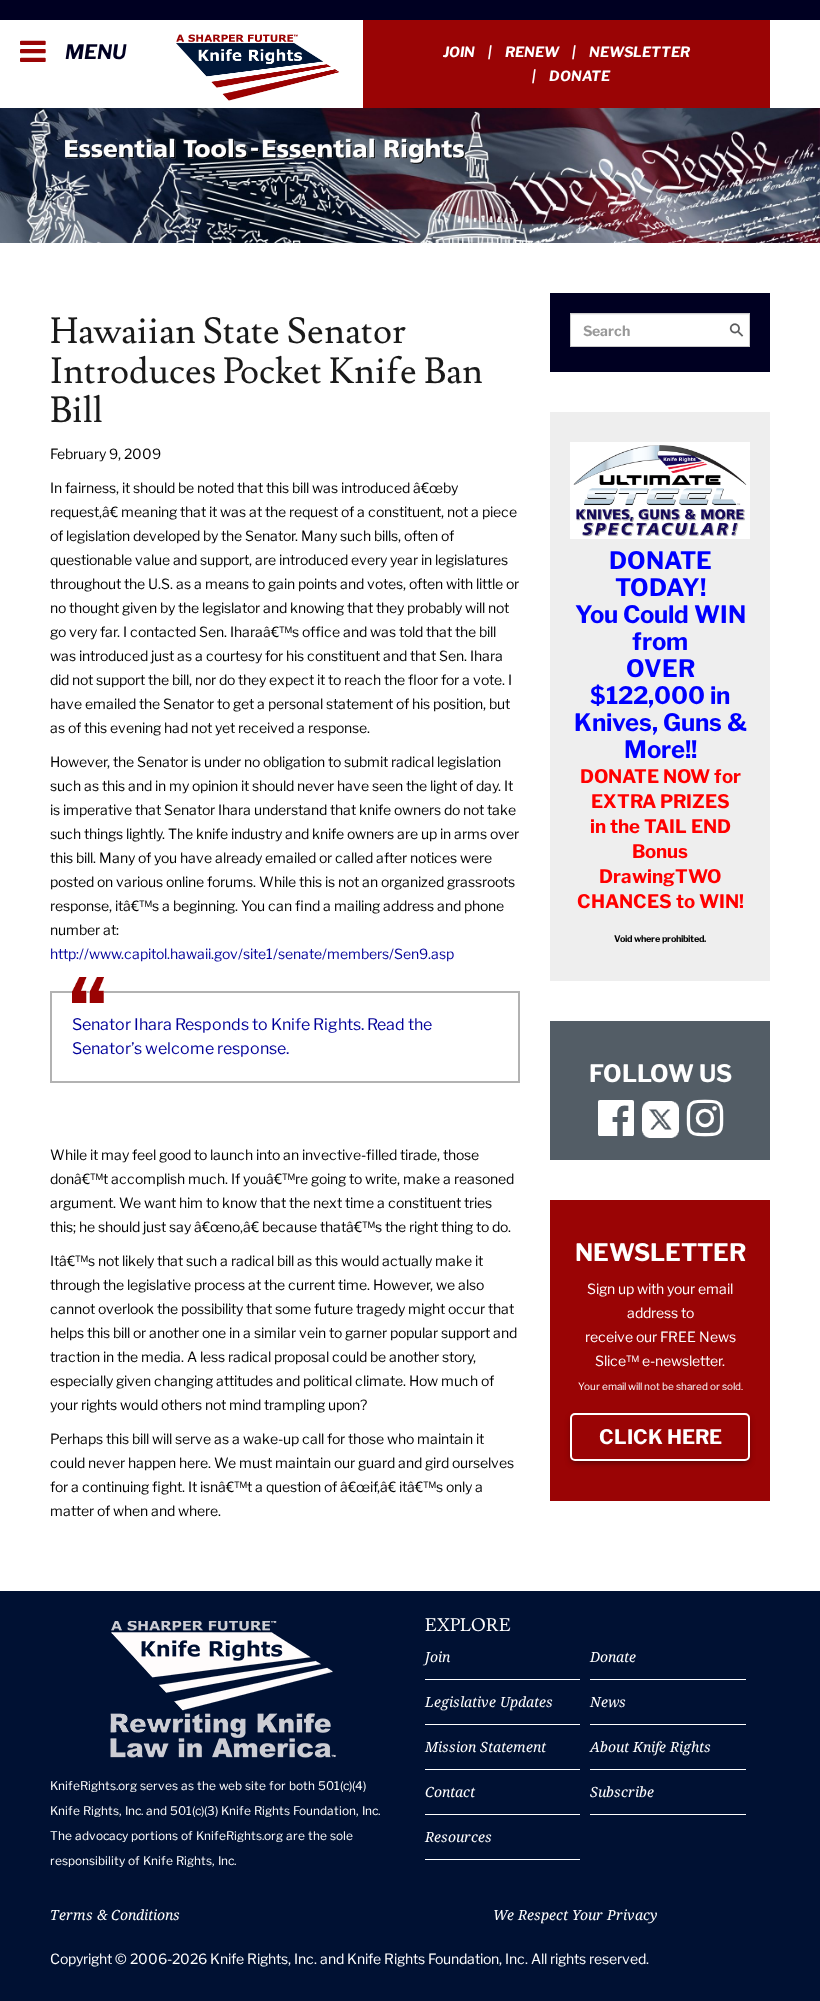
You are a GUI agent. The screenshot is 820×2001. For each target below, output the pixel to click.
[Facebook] (616, 1127)
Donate (579, 75)
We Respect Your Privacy (575, 1914)
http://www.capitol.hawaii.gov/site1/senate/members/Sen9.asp (252, 953)
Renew (532, 51)
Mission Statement (485, 1746)
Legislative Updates (489, 1701)
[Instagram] (705, 1127)
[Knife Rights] (222, 1689)
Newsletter (639, 51)
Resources (458, 1836)
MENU (93, 52)
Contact (450, 1791)
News (608, 1701)
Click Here (674, 1437)
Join (459, 51)
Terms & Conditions (115, 1914)
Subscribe (622, 1791)
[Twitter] (660, 1127)
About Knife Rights (650, 1746)
